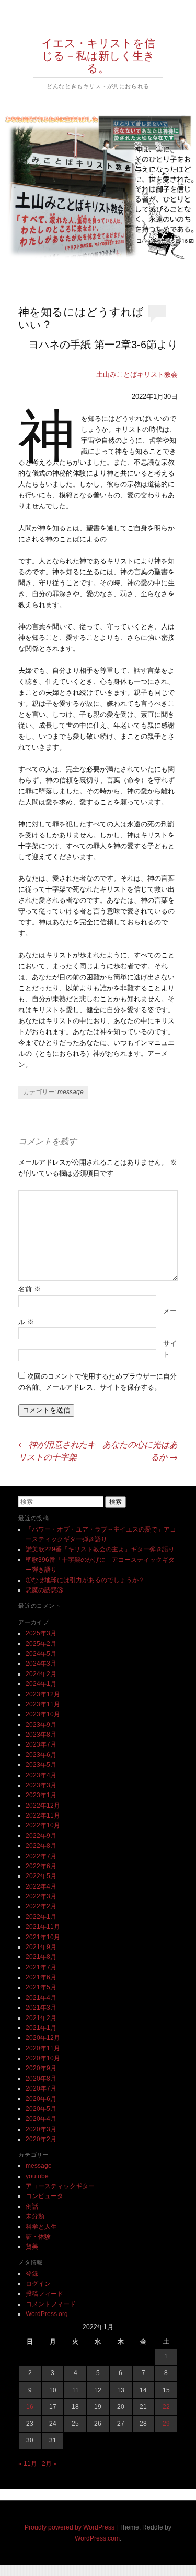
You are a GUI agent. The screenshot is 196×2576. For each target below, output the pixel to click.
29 (166, 2424)
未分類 (35, 2216)
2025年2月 (41, 1644)
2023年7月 (41, 1744)
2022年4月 (41, 1886)
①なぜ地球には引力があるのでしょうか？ (85, 1580)
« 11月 (28, 2464)
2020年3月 (41, 2129)
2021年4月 (41, 1998)
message (71, 1092)
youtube (37, 2176)
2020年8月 (41, 2079)
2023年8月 (41, 1735)
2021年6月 (41, 1977)
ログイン (38, 2284)
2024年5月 (41, 1654)
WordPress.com (97, 2538)
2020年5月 (41, 2109)
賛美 (32, 2247)
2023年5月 (41, 1765)
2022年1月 (41, 1917)
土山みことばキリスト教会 (137, 375)
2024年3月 (41, 1664)
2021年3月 (41, 2008)
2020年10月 (43, 2058)
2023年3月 (41, 1785)
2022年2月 (41, 1906)
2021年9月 (41, 1947)
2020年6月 (41, 2099)
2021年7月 (41, 1967)
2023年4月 (41, 1775)
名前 (30, 1289)
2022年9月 (41, 1836)
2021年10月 (43, 1937)
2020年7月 (41, 2088)
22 (166, 2407)
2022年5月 (41, 1876)
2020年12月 (43, 2038)
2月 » (49, 2464)
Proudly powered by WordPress (70, 2527)
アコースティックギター (60, 2186)
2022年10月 (43, 1825)
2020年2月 (41, 2139)
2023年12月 (43, 1694)
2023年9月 (41, 1725)
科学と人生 (41, 2227)
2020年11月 (43, 2048)
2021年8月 (41, 1957)
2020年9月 (41, 2068)
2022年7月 (41, 1856)
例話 (32, 2206)
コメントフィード (51, 2304)
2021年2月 (41, 2018)
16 (30, 2407)
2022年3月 (41, 1896)
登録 (32, 2274)
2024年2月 (41, 1674)
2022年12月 (43, 1806)
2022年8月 (41, 1846)
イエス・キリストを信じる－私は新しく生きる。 (98, 55)
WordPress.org (47, 2314)
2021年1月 (41, 2028)
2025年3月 (41, 1633)
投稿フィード (44, 2294)
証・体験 (38, 2237)
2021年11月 (43, 1927)
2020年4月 (41, 2119)
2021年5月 (41, 1987)
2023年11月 (43, 1704)
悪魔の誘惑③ (44, 1590)
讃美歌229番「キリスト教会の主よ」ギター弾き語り (100, 1549)
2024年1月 (41, 1684)
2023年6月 (41, 1755)
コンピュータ (44, 2196)
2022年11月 (43, 1815)
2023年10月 (43, 1714)
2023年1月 (41, 1795)
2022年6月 (41, 1866)
